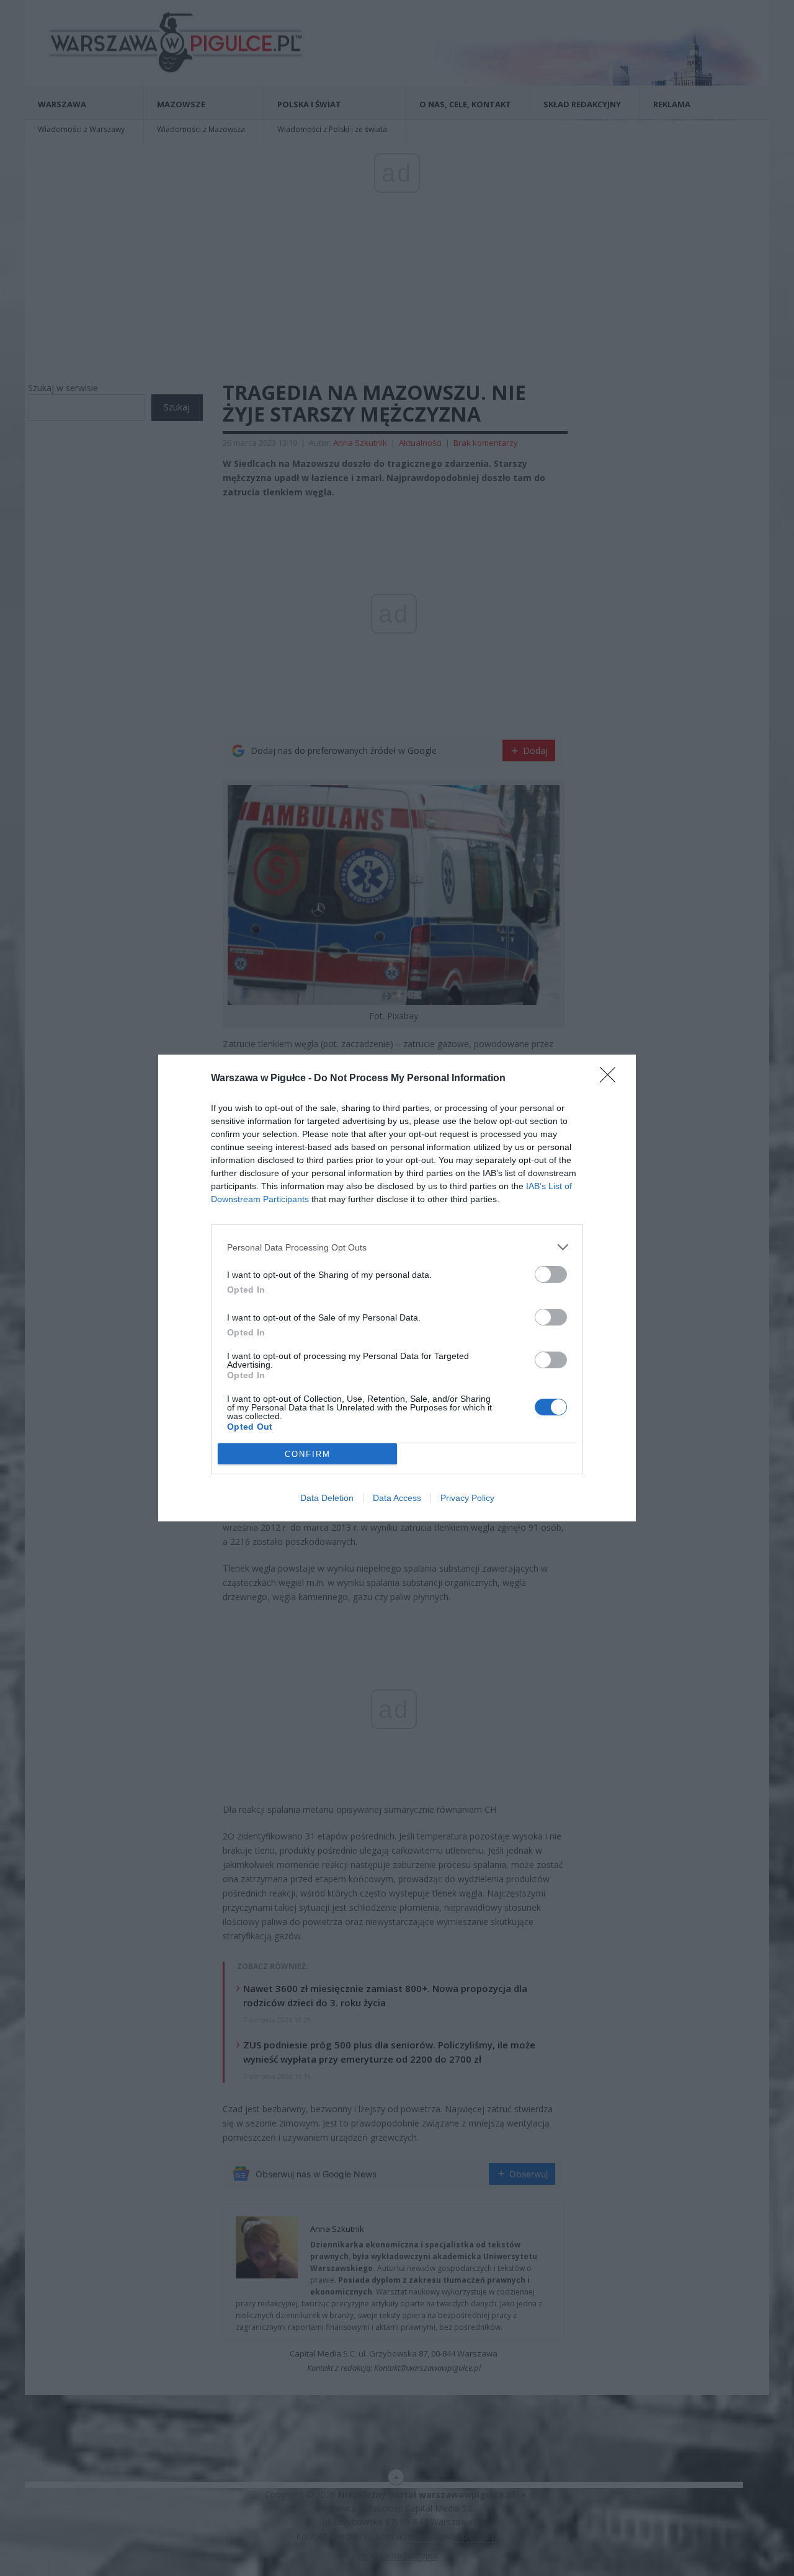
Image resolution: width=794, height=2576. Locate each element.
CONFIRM (308, 1454)
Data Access (397, 1498)
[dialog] (397, 1288)
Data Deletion (327, 1498)
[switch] (551, 1274)
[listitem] (397, 1247)
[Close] (612, 1079)
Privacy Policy (467, 1498)
